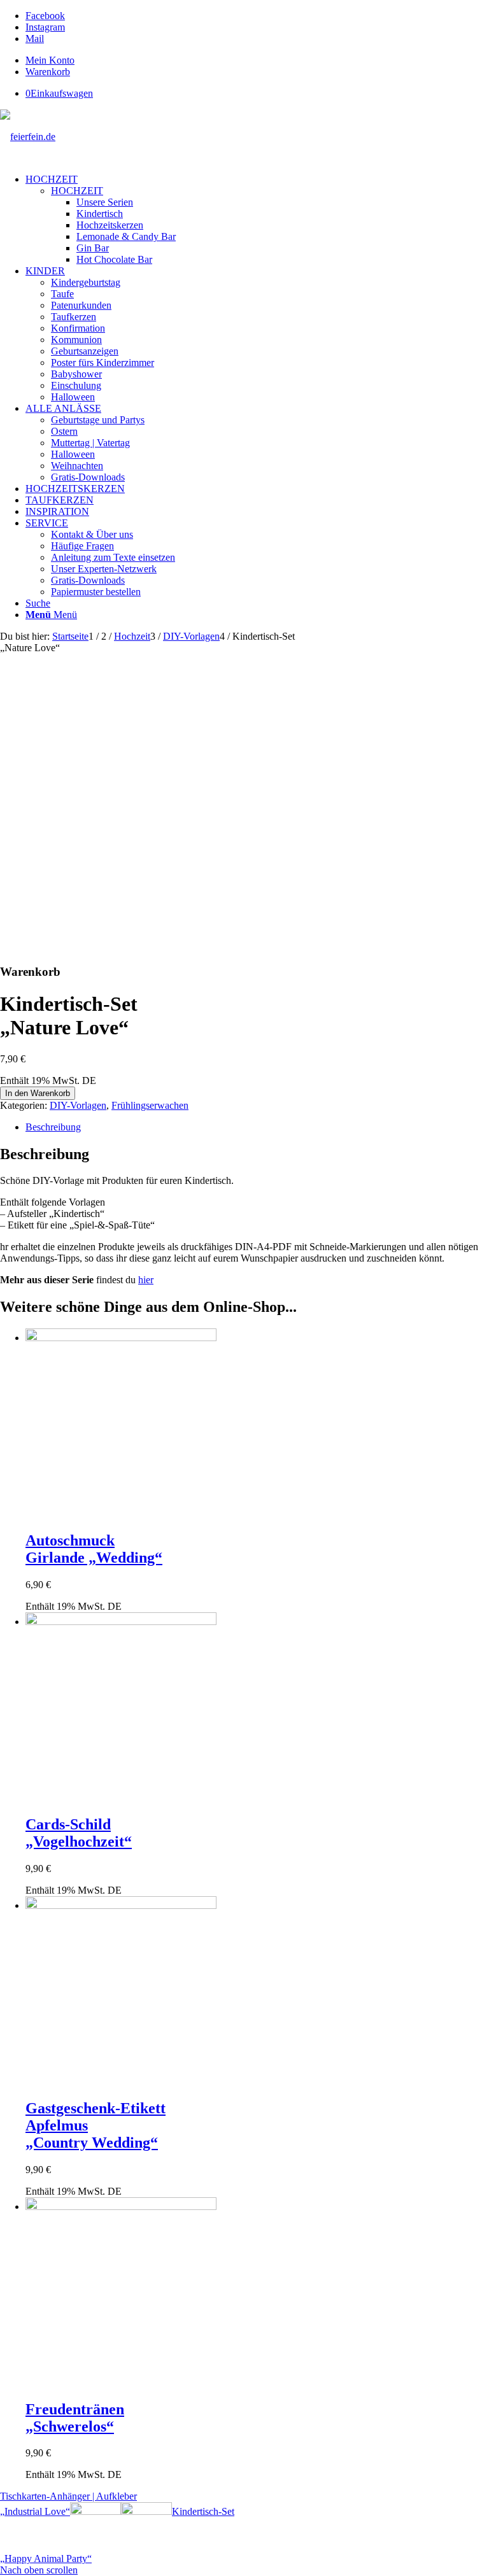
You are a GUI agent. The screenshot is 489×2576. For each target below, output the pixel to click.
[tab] (257, 1127)
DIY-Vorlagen (78, 1105)
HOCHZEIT (77, 191)
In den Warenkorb (38, 1093)
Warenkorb (48, 72)
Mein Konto (50, 60)
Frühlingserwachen (150, 1105)
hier (146, 1280)
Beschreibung (53, 1127)
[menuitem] (257, 60)
